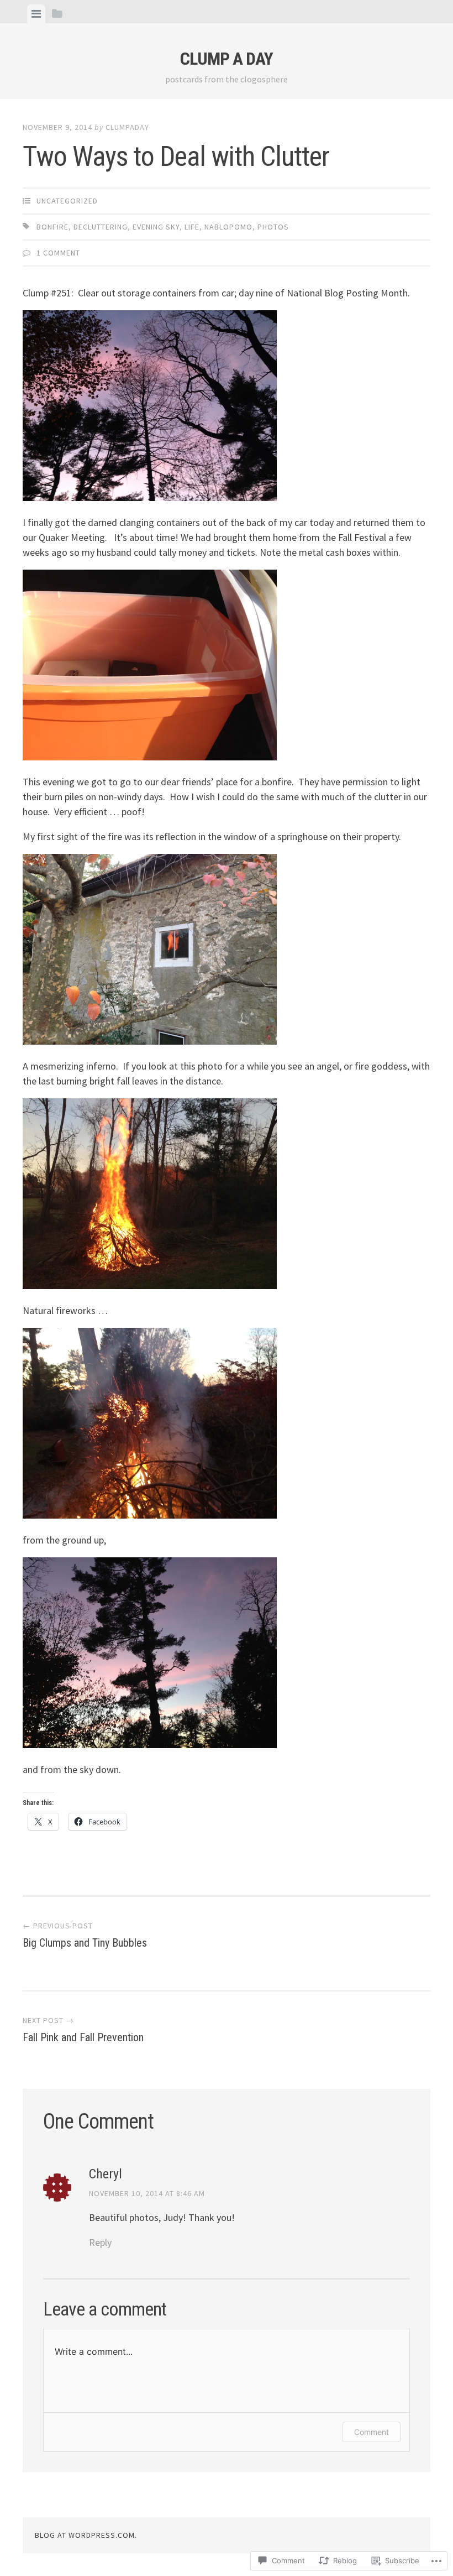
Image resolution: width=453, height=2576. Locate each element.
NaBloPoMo (228, 227)
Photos (273, 227)
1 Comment (58, 253)
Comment (372, 2432)
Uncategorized (67, 201)
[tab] (36, 14)
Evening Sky (156, 227)
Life (192, 227)
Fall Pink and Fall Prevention (83, 2030)
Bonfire (52, 227)
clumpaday (127, 127)
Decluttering (101, 227)
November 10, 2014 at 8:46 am (147, 2193)
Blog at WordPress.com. (86, 2535)
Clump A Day (227, 59)
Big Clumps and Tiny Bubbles (85, 1935)
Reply (100, 2242)
